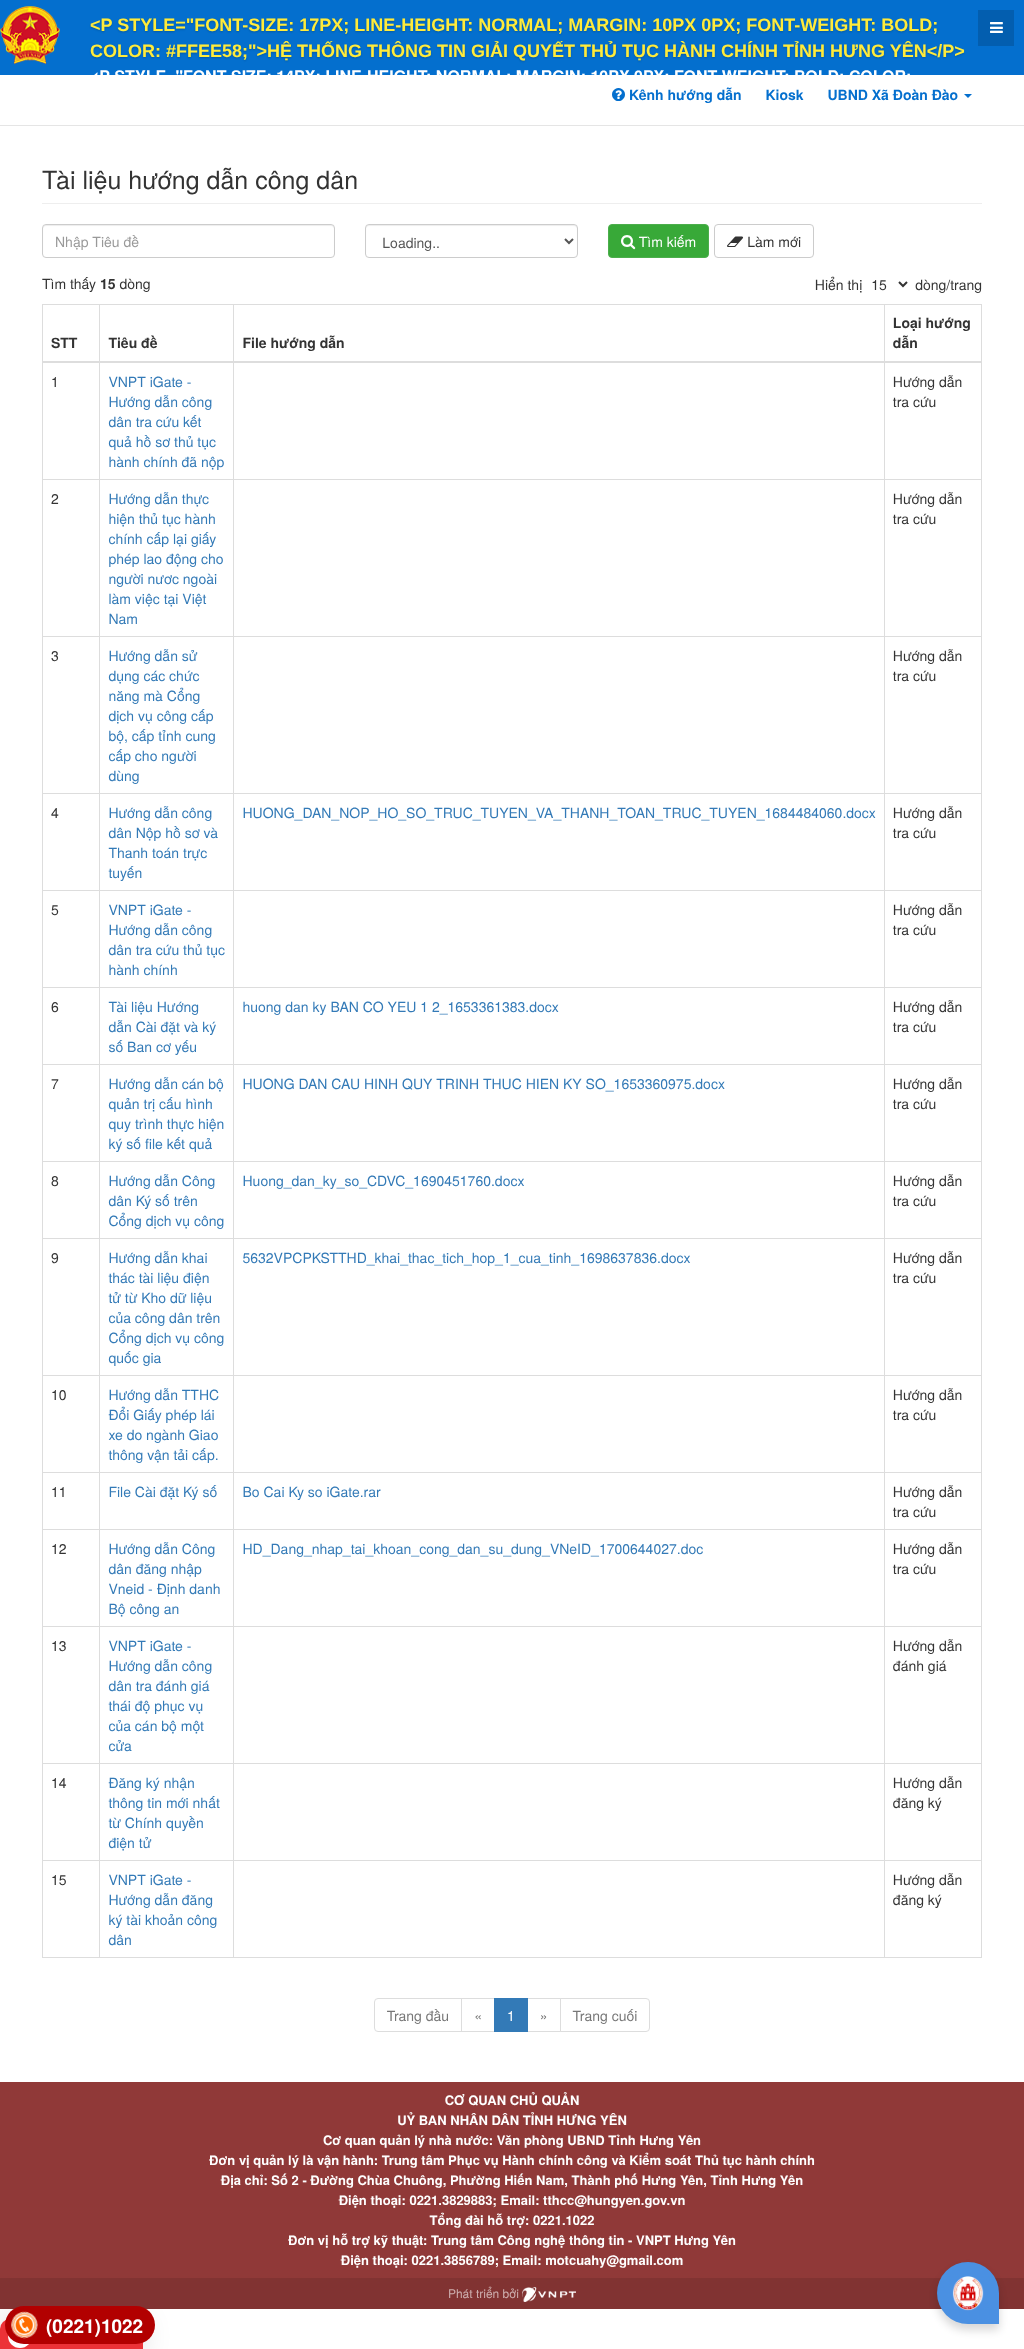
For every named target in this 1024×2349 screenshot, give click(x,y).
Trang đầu (418, 2015)
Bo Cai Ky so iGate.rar (311, 1491)
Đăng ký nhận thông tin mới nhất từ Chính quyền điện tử (163, 1812)
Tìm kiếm (665, 241)
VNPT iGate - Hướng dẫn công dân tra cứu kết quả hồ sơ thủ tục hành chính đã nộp (166, 421)
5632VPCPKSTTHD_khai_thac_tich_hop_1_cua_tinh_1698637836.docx (466, 1257)
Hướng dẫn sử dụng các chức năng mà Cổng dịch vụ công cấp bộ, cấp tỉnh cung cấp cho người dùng (161, 715)
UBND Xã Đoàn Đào (895, 95)
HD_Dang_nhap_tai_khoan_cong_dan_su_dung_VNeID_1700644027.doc (472, 1548)
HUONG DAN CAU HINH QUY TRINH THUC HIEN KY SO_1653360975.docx (483, 1083)
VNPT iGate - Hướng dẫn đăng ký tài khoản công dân (162, 1909)
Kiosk (784, 95)
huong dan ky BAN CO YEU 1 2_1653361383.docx (400, 1006)
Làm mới (772, 241)
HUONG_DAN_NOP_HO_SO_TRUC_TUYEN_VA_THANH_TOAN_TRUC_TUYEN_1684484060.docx (558, 812)
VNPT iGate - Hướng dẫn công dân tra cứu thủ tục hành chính (166, 939)
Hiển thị (838, 284)
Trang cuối (605, 2015)
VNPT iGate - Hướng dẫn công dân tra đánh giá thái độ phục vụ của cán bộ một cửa (160, 1695)
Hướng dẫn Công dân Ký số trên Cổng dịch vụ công (166, 1200)
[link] (80, 2325)
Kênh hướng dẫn (683, 95)
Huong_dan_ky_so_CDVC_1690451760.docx (383, 1180)
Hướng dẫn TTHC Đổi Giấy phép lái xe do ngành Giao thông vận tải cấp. (163, 1424)
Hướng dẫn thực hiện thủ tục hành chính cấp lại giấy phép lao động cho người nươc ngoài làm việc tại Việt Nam (165, 558)
